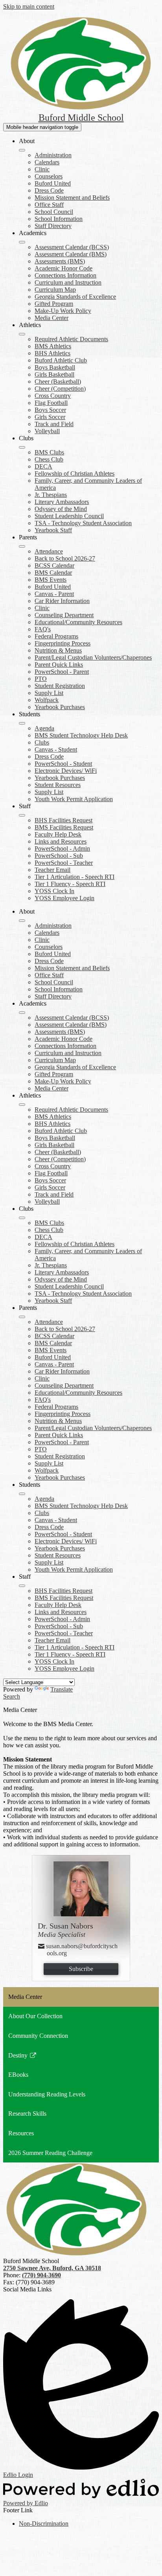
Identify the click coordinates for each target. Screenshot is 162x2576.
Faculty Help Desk (58, 834)
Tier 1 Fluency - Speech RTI (70, 884)
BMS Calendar (53, 573)
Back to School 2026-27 (65, 558)
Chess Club (49, 459)
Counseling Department (64, 615)
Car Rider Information (62, 601)
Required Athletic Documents (71, 339)
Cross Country (53, 396)
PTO (41, 679)
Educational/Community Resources (78, 622)
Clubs (42, 742)
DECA (43, 466)
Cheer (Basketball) (58, 382)
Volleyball (47, 431)
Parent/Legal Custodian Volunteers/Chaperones (93, 657)
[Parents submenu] (22, 546)
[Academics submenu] (22, 242)
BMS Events (51, 580)
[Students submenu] (22, 723)
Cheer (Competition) (60, 389)
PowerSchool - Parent (62, 672)
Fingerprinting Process (63, 643)
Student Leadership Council (69, 516)
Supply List (49, 693)
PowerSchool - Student (63, 764)
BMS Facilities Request (64, 827)
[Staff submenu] (22, 815)
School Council (54, 212)
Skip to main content (29, 6)
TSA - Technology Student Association (83, 523)
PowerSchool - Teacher (64, 863)
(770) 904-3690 (41, 2275)
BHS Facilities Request (64, 820)
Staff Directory (53, 226)
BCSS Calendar (54, 565)
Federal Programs (56, 636)
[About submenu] (22, 150)
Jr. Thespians (51, 495)
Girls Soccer (50, 417)
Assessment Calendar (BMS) (71, 254)
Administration (53, 155)
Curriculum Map (55, 290)
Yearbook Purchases (60, 707)
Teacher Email (52, 870)
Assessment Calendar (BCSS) (72, 247)
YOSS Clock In (54, 891)
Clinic (42, 169)
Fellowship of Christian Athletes (75, 473)
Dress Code (49, 190)
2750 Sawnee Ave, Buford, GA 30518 (52, 2268)
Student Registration (60, 686)
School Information (59, 219)
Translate (62, 1689)
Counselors (49, 176)
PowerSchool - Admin (62, 849)
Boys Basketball (55, 367)
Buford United (53, 183)
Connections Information (65, 275)
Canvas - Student (56, 749)
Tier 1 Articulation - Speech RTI (75, 877)
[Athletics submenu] (22, 334)
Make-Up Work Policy (63, 311)
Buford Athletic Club (61, 360)
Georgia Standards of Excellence (75, 297)
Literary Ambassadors (62, 502)
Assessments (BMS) (60, 261)
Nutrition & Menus (58, 650)
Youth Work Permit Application (74, 799)
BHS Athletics (52, 353)
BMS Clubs (49, 452)
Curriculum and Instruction (68, 282)
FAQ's (43, 629)
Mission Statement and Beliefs (72, 198)
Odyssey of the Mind (61, 509)
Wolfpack (47, 700)
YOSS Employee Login (64, 898)
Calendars (47, 162)
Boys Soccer (50, 410)
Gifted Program (54, 304)
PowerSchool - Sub (59, 856)
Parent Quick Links (59, 665)
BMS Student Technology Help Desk (81, 735)
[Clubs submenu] (22, 447)
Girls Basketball (54, 374)
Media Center (52, 318)
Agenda (44, 728)
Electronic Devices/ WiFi (66, 771)
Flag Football (51, 403)
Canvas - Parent (54, 594)
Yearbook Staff (53, 530)
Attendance (49, 551)
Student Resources (58, 785)
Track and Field (54, 424)
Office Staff (49, 205)
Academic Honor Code (64, 268)
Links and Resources (61, 841)
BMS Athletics (53, 346)
